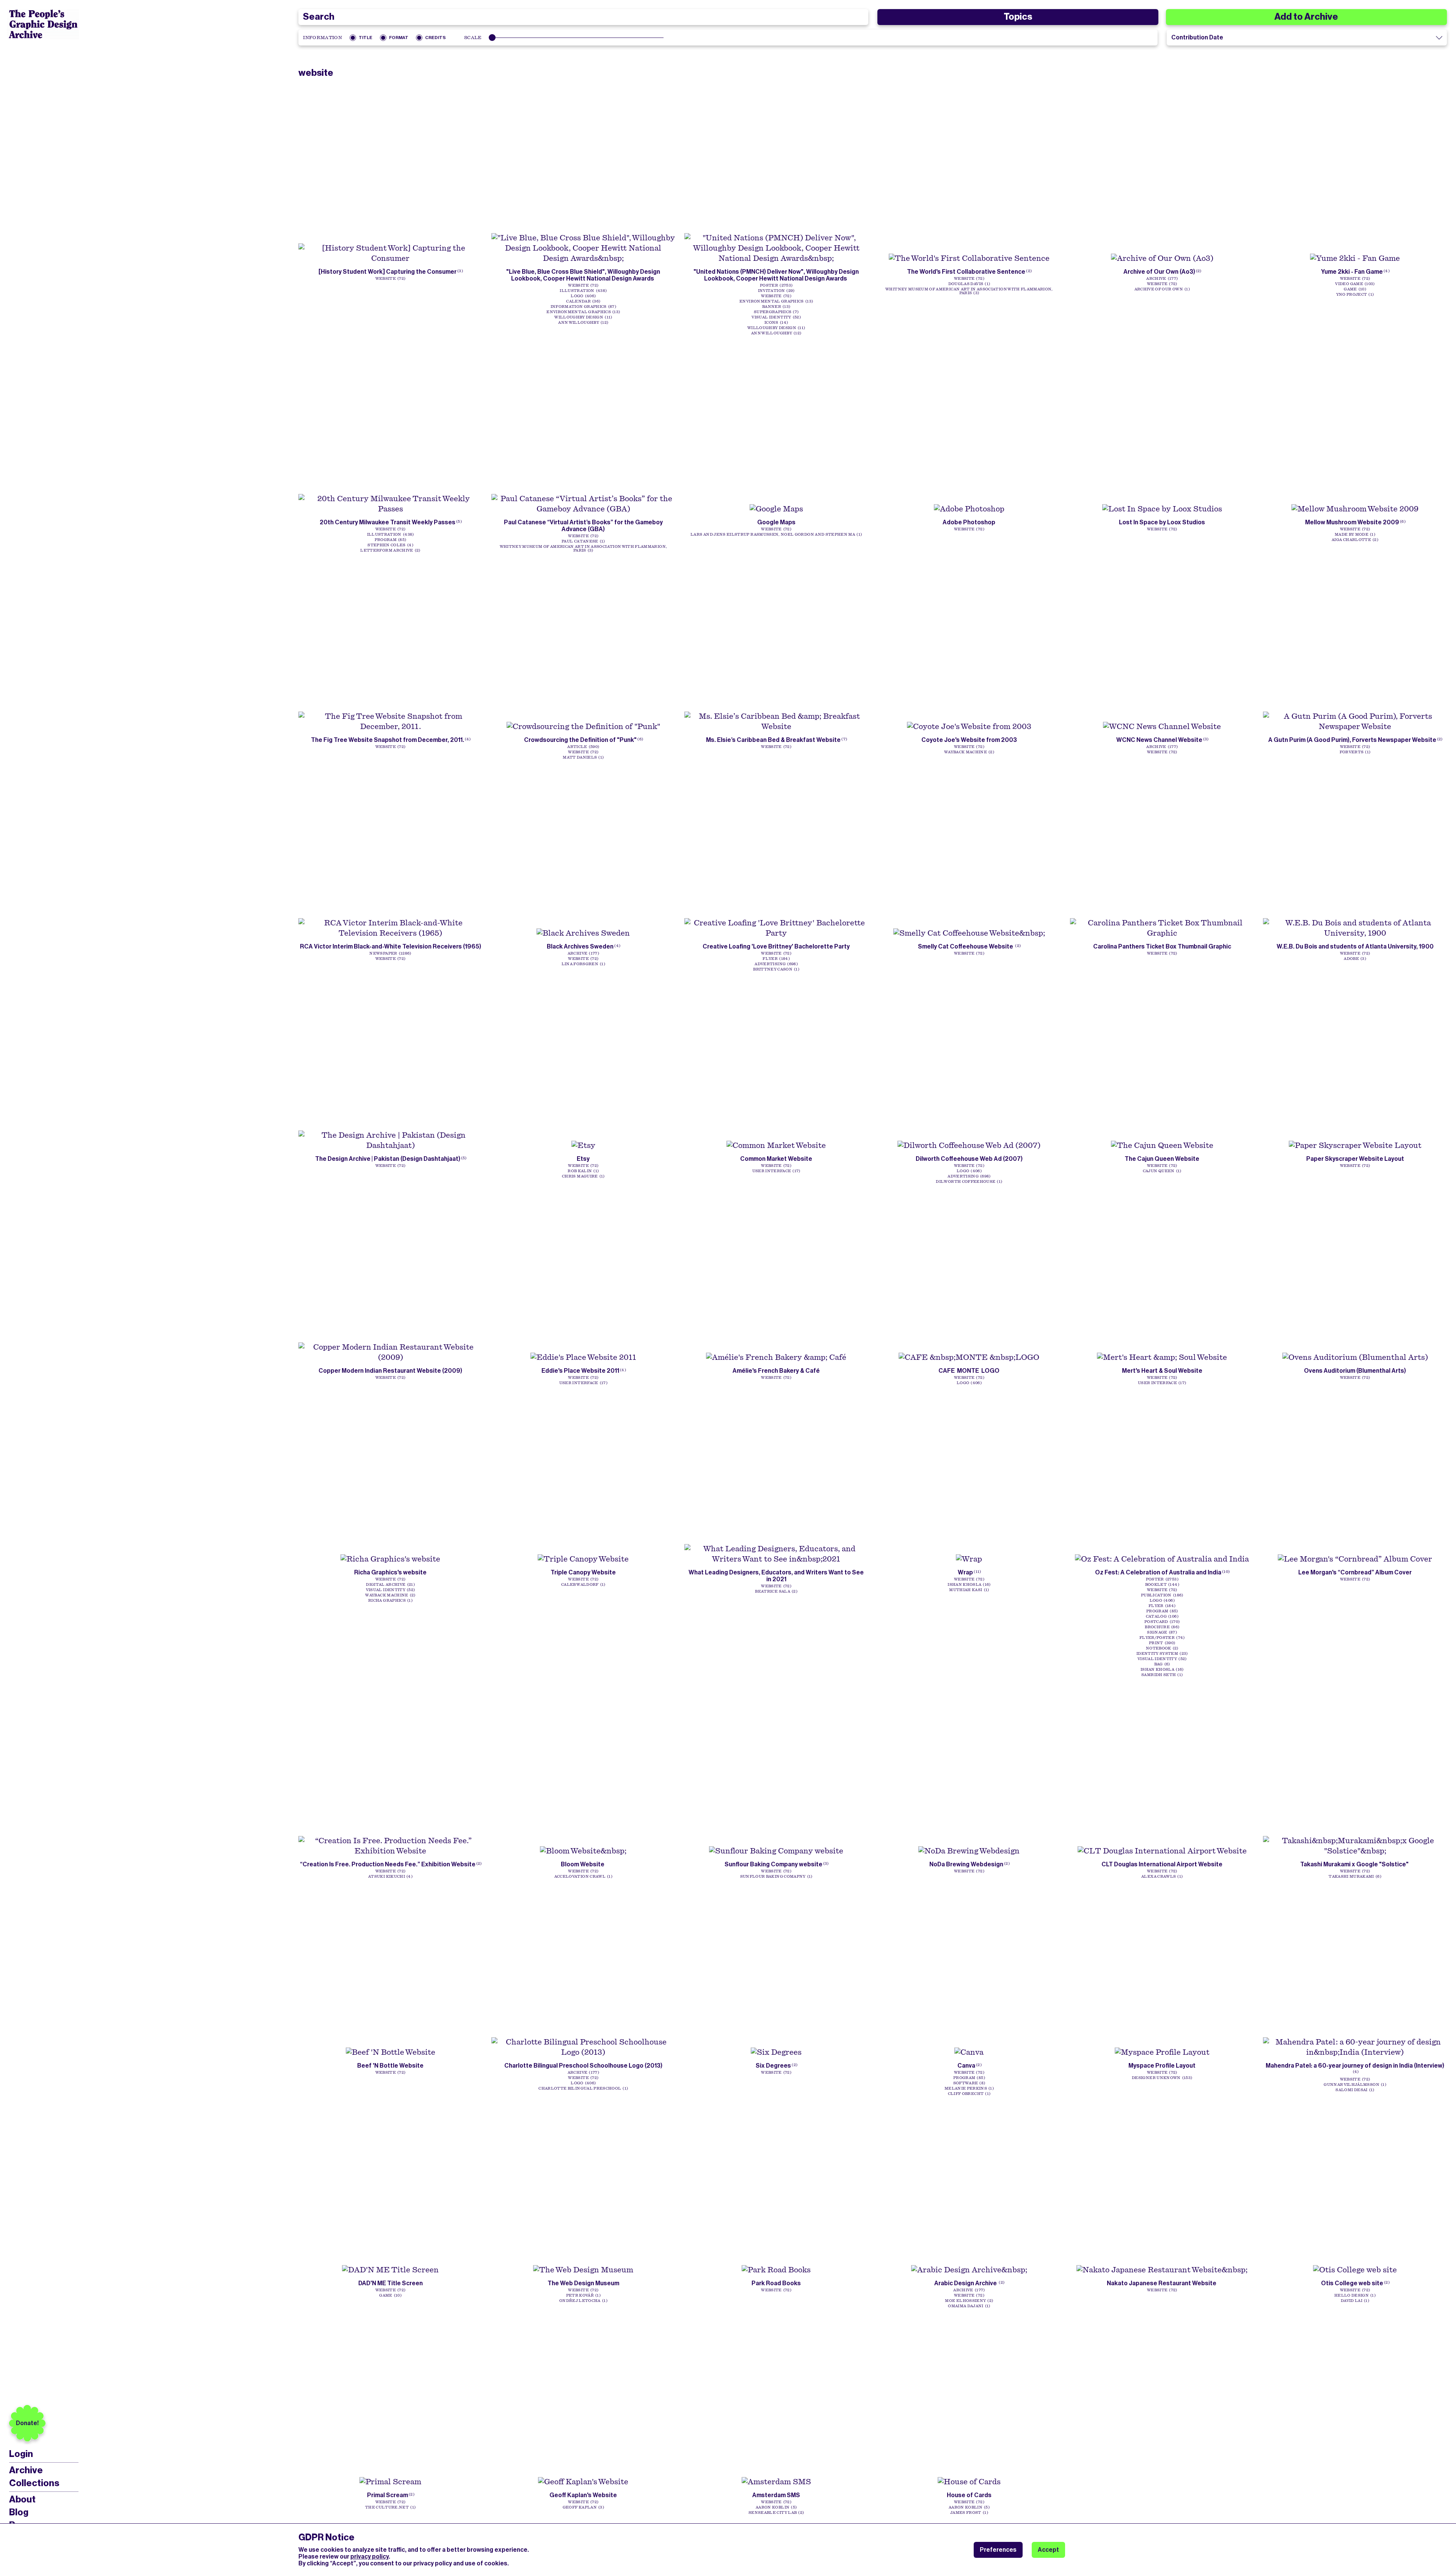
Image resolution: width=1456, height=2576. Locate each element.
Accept (1048, 2550)
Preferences (998, 2550)
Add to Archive (1306, 17)
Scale (473, 38)
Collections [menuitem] (34, 2483)
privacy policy (369, 2556)
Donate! (27, 2423)
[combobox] (583, 17)
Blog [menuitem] (19, 2512)
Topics (1018, 17)
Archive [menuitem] (26, 2470)
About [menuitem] (22, 2499)
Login (21, 2454)
